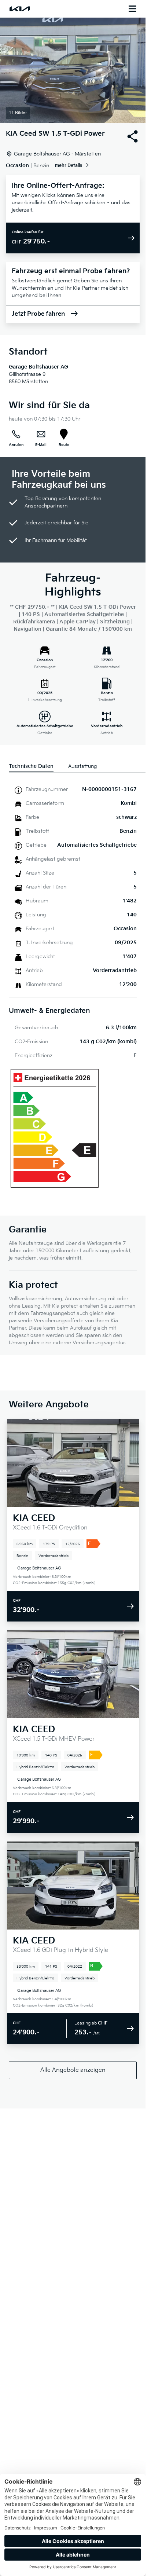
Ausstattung (83, 766)
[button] (73, 70)
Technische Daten (31, 766)
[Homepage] (20, 9)
